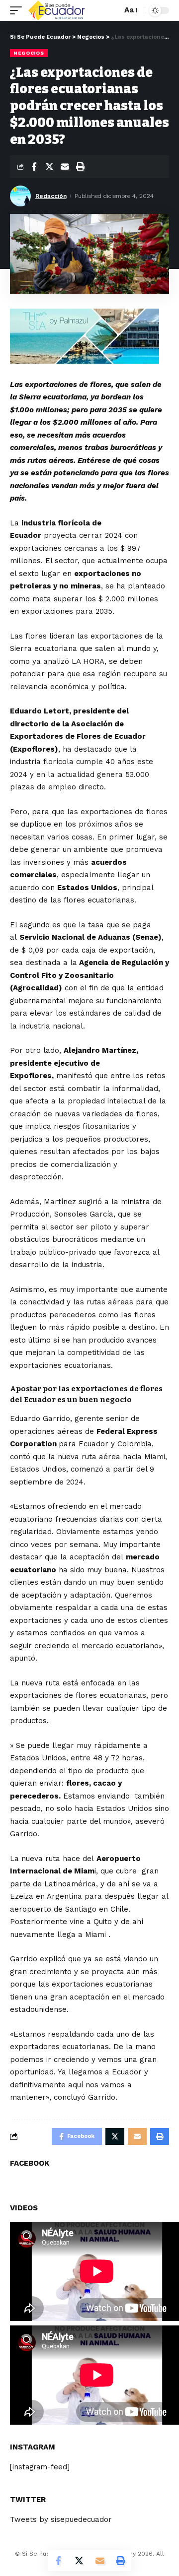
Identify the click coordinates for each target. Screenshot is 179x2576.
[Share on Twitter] (49, 167)
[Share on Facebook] (34, 167)
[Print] (80, 167)
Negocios (29, 53)
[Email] (65, 167)
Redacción (51, 196)
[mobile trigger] (18, 10)
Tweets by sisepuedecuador (61, 2519)
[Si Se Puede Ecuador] (56, 10)
